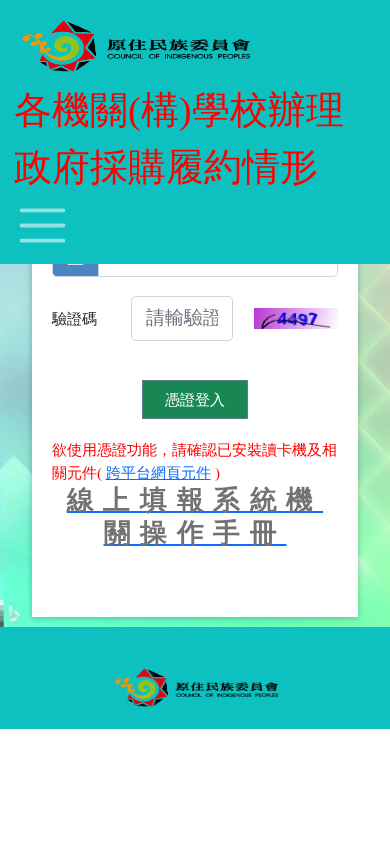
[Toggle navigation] (43, 226)
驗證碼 (74, 318)
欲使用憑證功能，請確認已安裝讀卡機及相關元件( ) (194, 461)
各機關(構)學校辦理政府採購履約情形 (179, 139)
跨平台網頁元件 (158, 472)
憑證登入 (195, 399)
